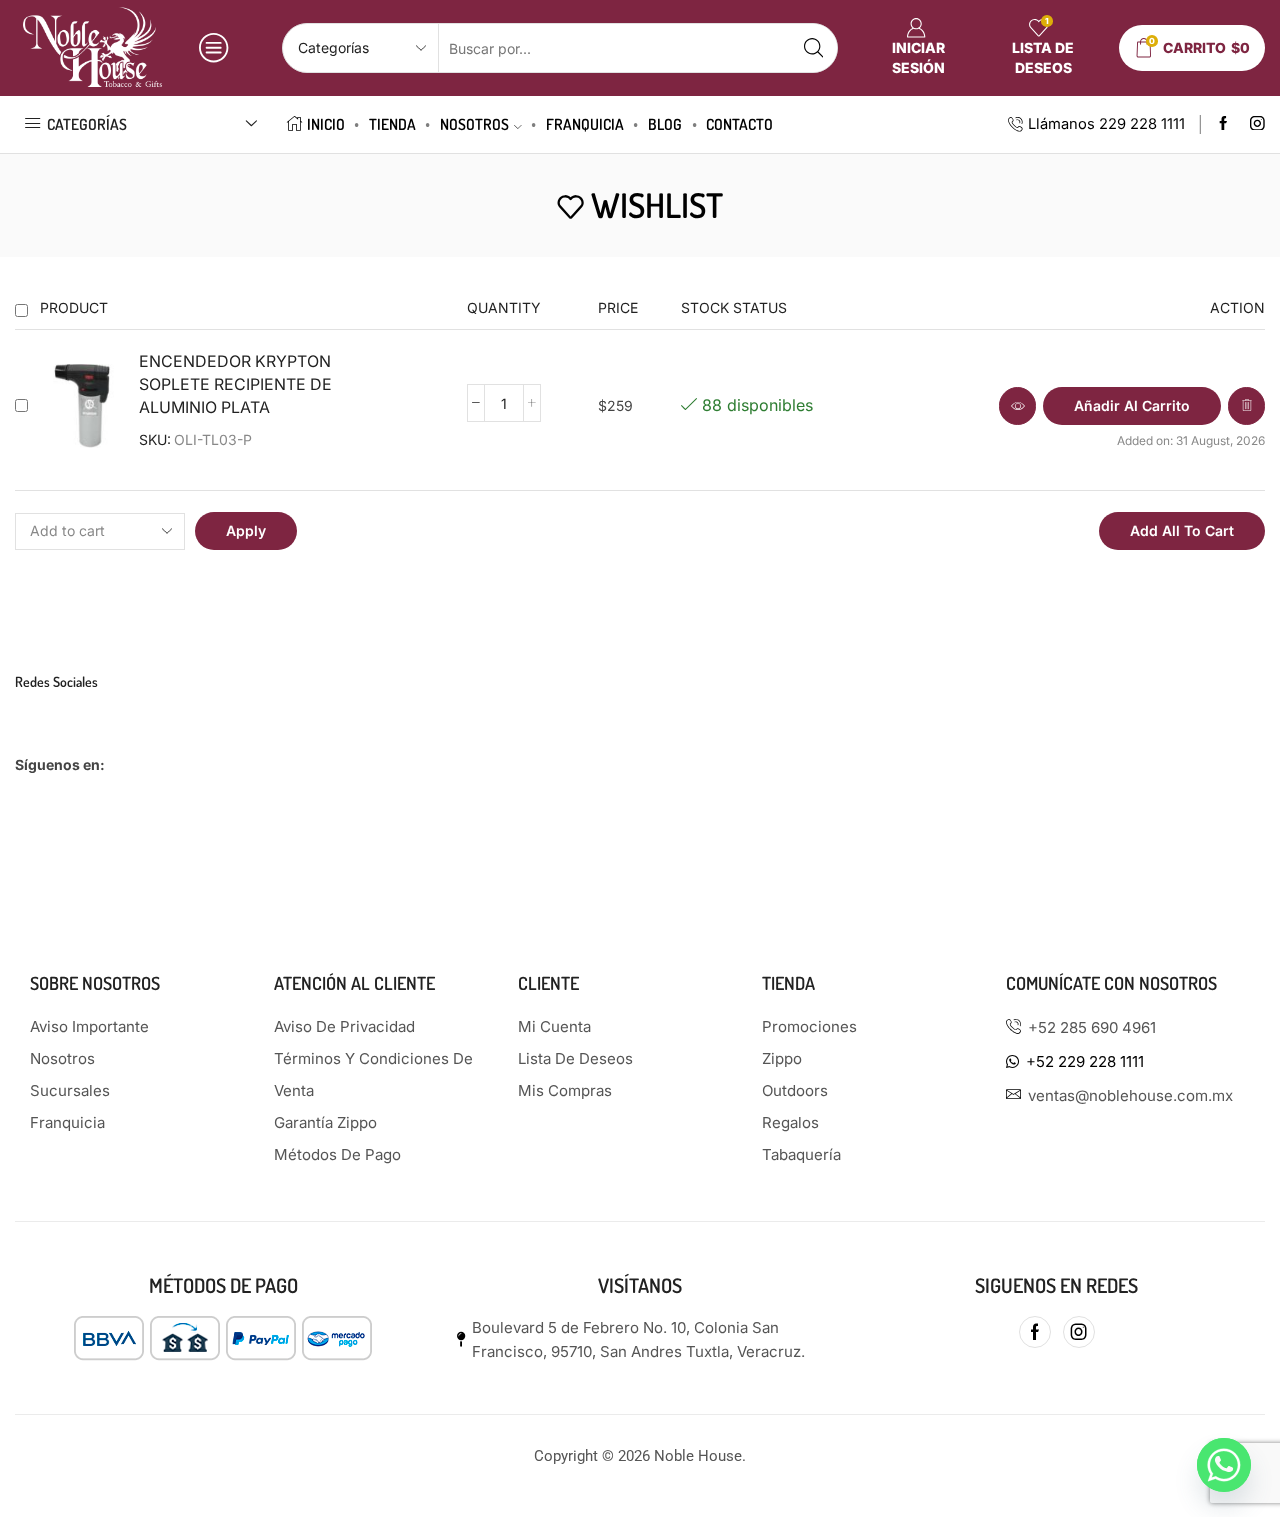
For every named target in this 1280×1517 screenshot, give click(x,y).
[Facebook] (1223, 124)
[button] (1132, 406)
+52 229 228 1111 (1085, 1061)
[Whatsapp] (1224, 1465)
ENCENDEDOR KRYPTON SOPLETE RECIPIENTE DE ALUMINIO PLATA (235, 384)
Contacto (739, 124)
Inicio (326, 124)
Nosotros (474, 124)
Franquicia (585, 124)
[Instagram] (1257, 124)
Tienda (392, 124)
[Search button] (813, 48)
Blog (665, 124)
